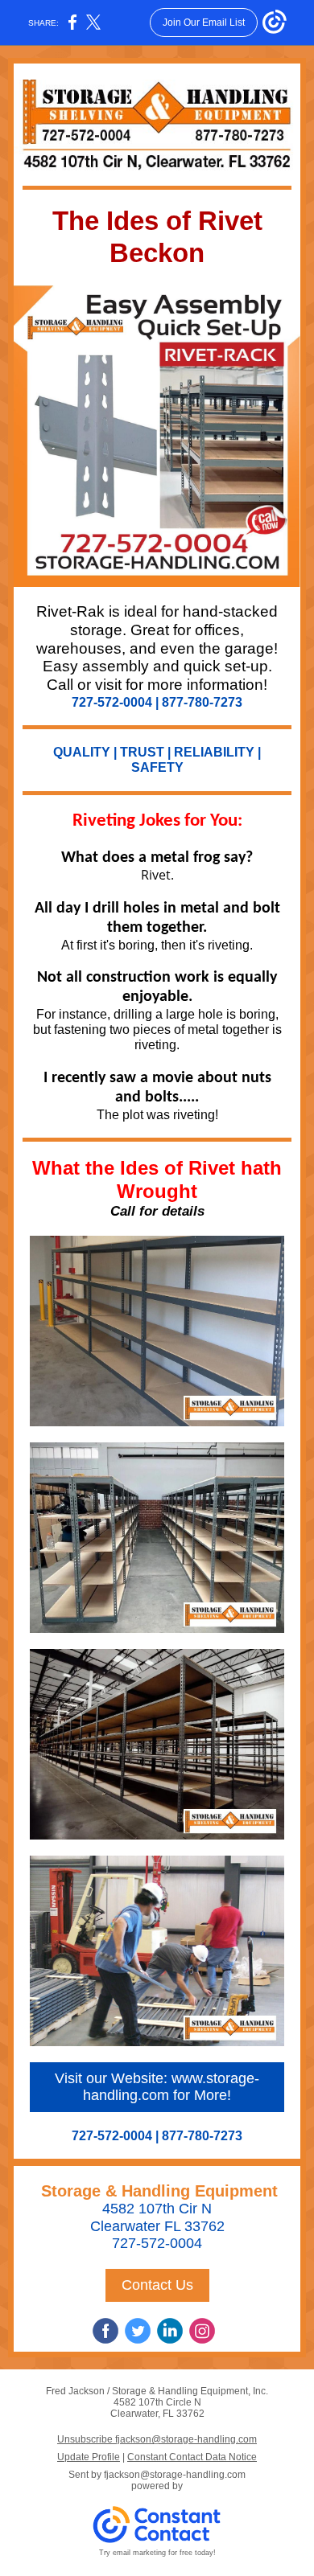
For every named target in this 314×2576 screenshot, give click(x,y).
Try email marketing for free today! (157, 2553)
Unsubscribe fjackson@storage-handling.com (157, 2439)
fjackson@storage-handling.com (175, 2475)
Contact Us (157, 2285)
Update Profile (89, 2457)
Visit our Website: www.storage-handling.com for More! (157, 2087)
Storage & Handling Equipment (157, 2191)
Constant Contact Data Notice (192, 2457)
